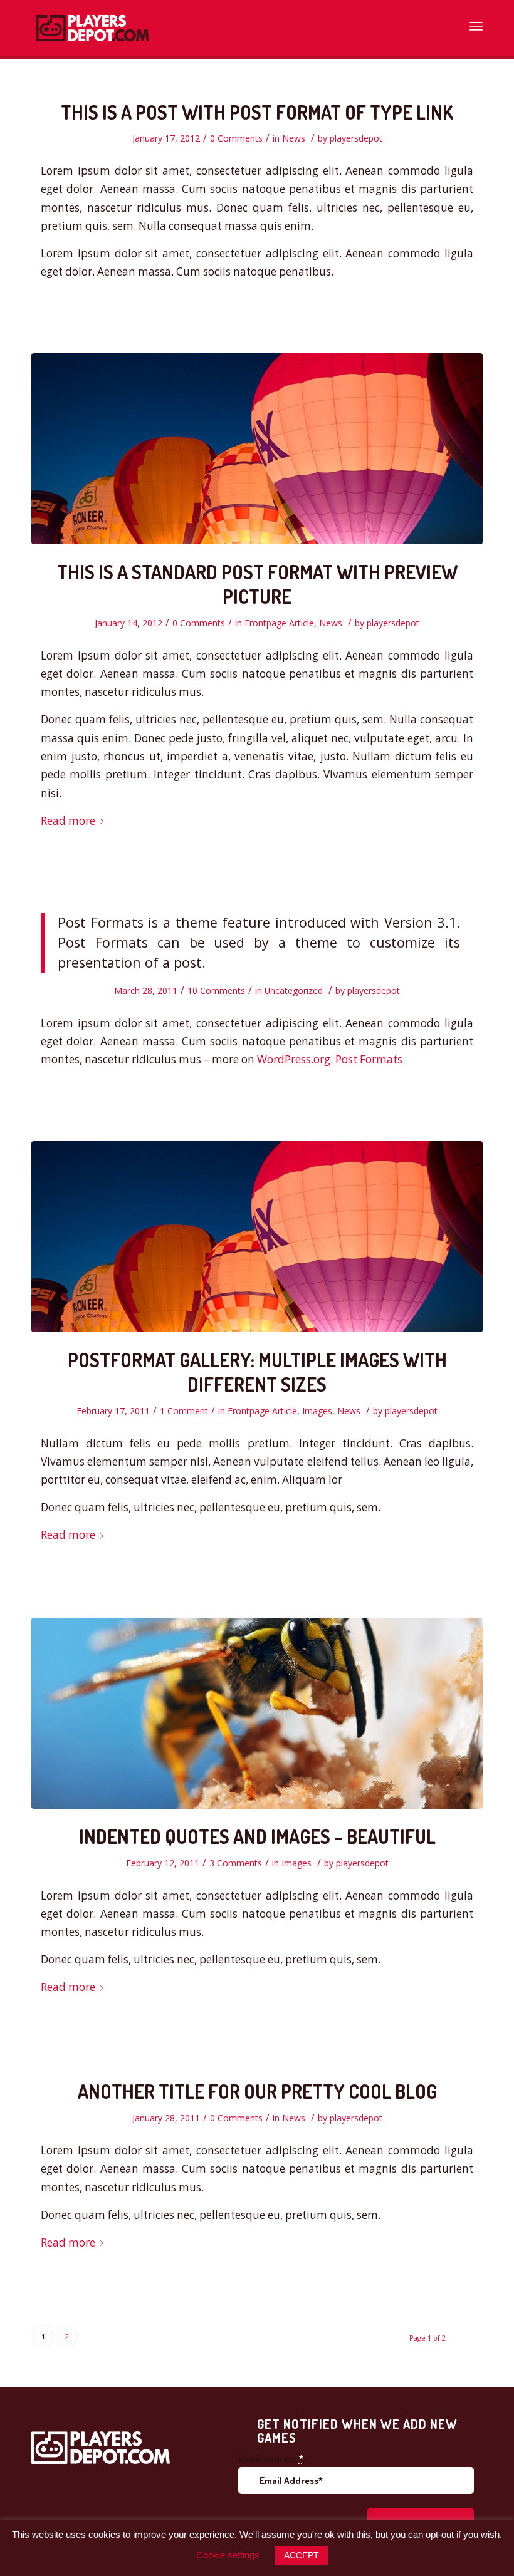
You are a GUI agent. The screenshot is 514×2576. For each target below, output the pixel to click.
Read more (68, 821)
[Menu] (476, 22)
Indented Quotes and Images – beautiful (257, 1836)
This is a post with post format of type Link (257, 112)
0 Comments (236, 138)
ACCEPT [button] (302, 2555)
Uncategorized (294, 991)
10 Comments (216, 991)
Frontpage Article (279, 623)
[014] (257, 1713)
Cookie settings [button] (228, 2555)
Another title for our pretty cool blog (257, 2091)
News (294, 138)
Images (317, 1411)
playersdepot (356, 138)
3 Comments (236, 1863)
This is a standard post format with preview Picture (257, 584)
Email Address (271, 2459)
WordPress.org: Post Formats (330, 1059)
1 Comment (184, 1411)
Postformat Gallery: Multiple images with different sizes (257, 1372)
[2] (257, 449)
